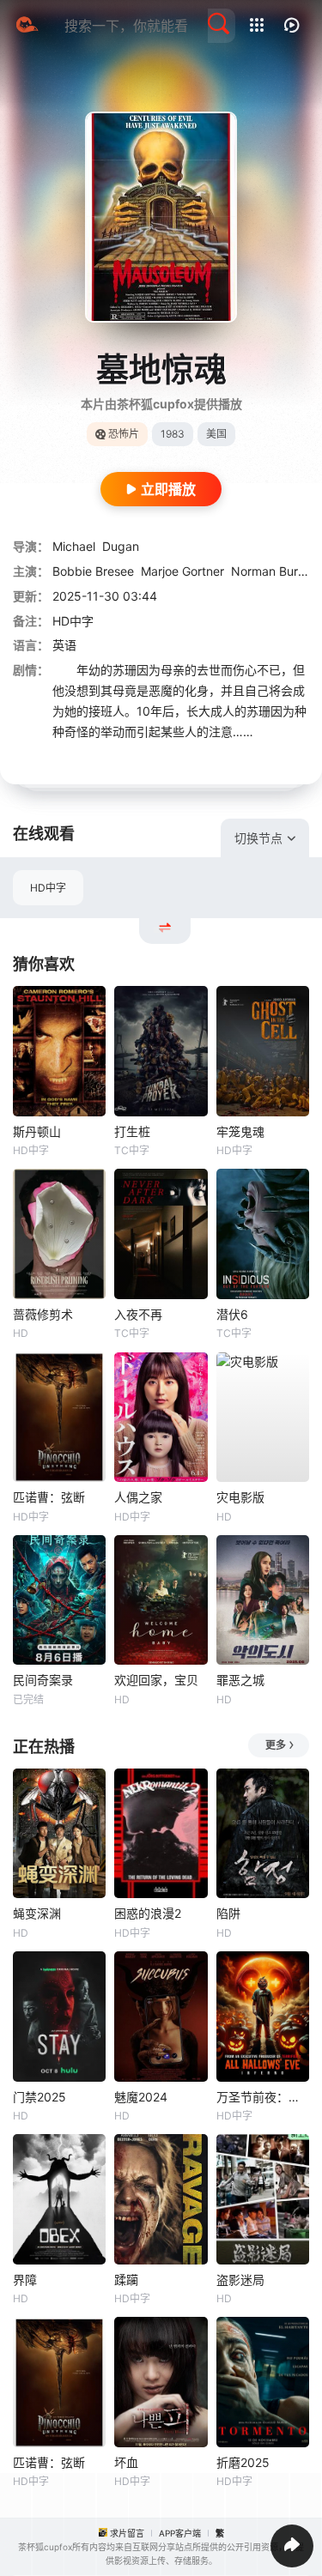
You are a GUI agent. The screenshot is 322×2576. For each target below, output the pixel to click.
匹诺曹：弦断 (49, 1497)
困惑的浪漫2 (148, 1913)
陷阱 (228, 1913)
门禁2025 (39, 2097)
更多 (276, 1745)
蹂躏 (126, 2280)
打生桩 (132, 1131)
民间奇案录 (43, 1680)
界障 (25, 2280)
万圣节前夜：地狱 (263, 2097)
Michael (74, 546)
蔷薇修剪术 (43, 1314)
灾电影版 (240, 1497)
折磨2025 (243, 2462)
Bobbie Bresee (93, 571)
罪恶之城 (240, 1680)
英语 (64, 645)
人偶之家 (138, 1497)
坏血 (126, 2462)
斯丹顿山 (37, 1131)
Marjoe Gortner (182, 571)
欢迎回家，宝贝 (156, 1680)
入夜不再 (138, 1314)
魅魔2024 (141, 2097)
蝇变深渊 (37, 1913)
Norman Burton (273, 571)
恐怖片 (124, 434)
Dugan (121, 546)
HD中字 (48, 888)
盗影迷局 (240, 2280)
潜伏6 (232, 1314)
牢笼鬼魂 (240, 1131)
